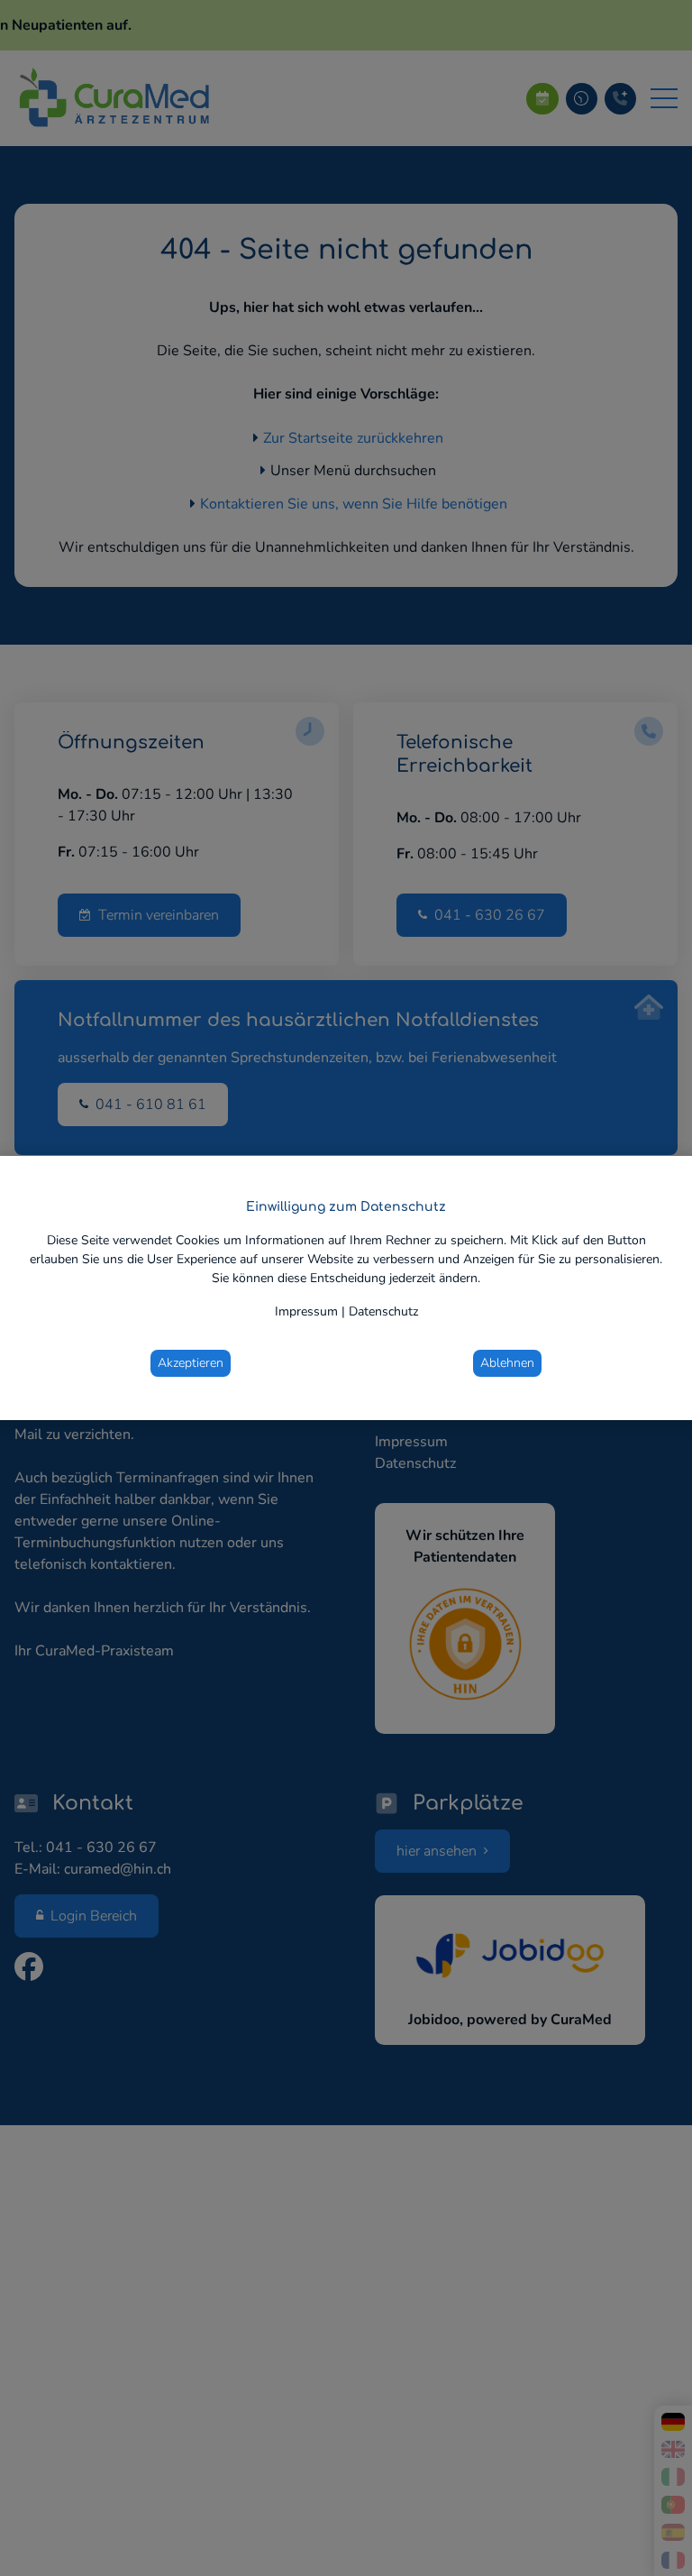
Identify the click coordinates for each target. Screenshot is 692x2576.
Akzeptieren (191, 1363)
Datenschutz (383, 1311)
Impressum (306, 1311)
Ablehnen (507, 1363)
